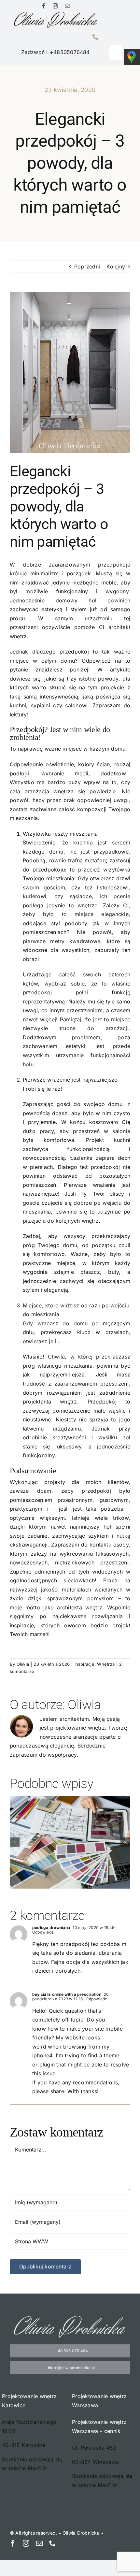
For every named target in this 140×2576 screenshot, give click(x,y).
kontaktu (100, 1545)
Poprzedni (87, 266)
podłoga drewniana (51, 1928)
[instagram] (55, 6)
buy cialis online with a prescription (67, 1994)
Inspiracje (84, 1664)
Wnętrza (106, 1664)
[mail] (67, 6)
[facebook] (44, 6)
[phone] (52, 2543)
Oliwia (23, 1664)
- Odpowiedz (95, 1999)
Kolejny (116, 266)
